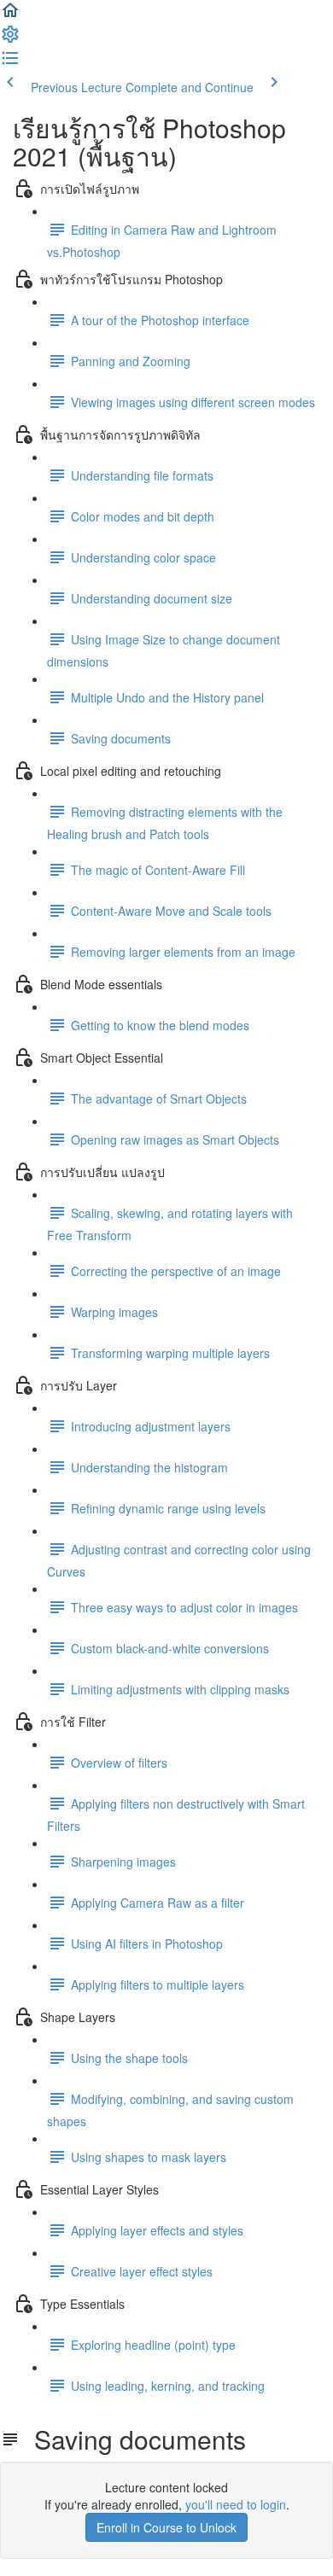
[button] (10, 15)
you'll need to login (236, 2504)
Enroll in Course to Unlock (166, 2527)
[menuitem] (10, 39)
